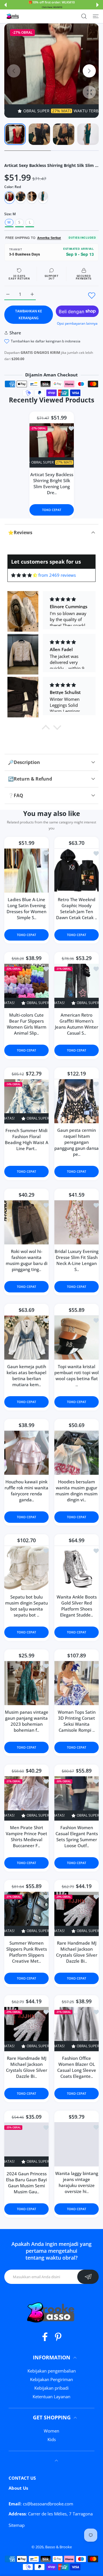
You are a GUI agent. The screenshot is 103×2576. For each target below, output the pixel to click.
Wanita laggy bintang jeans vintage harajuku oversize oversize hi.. (77, 2182)
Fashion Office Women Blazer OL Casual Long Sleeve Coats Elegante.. (77, 2067)
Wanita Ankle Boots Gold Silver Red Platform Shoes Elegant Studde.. (77, 1606)
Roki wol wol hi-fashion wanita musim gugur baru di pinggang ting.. (27, 1260)
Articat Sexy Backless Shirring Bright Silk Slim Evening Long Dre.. (51, 483)
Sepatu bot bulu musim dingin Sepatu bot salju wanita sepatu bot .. (26, 1606)
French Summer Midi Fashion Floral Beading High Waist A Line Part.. (27, 1139)
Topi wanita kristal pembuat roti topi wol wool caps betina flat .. (77, 1375)
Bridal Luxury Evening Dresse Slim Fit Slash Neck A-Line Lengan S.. (77, 1260)
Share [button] (15, 333)
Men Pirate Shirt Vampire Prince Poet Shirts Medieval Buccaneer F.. (26, 1836)
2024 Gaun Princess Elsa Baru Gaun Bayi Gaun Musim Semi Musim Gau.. (26, 2183)
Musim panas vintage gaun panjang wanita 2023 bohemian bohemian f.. (27, 1721)
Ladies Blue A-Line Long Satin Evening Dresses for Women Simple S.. (26, 908)
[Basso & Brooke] (13, 16)
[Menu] (96, 16)
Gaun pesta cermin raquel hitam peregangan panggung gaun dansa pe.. (77, 1142)
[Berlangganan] (88, 2277)
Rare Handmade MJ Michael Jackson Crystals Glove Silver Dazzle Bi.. (77, 1952)
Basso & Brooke (59, 2547)
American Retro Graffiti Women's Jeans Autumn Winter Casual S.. (77, 1024)
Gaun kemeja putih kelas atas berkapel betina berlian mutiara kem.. (26, 1375)
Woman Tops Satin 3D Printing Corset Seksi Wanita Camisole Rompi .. (77, 1721)
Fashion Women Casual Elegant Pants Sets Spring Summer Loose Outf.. (77, 1836)
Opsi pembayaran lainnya (77, 323)
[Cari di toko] (84, 16)
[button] (5, 5)
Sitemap (17, 2525)
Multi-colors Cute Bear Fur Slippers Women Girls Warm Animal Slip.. (27, 1024)
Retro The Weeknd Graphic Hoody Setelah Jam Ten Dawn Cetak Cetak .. (77, 908)
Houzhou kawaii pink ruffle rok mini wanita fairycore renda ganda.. (26, 1490)
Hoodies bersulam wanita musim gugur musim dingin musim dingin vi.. (77, 1490)
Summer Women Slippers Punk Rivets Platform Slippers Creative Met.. (27, 1952)
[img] (24, 575)
